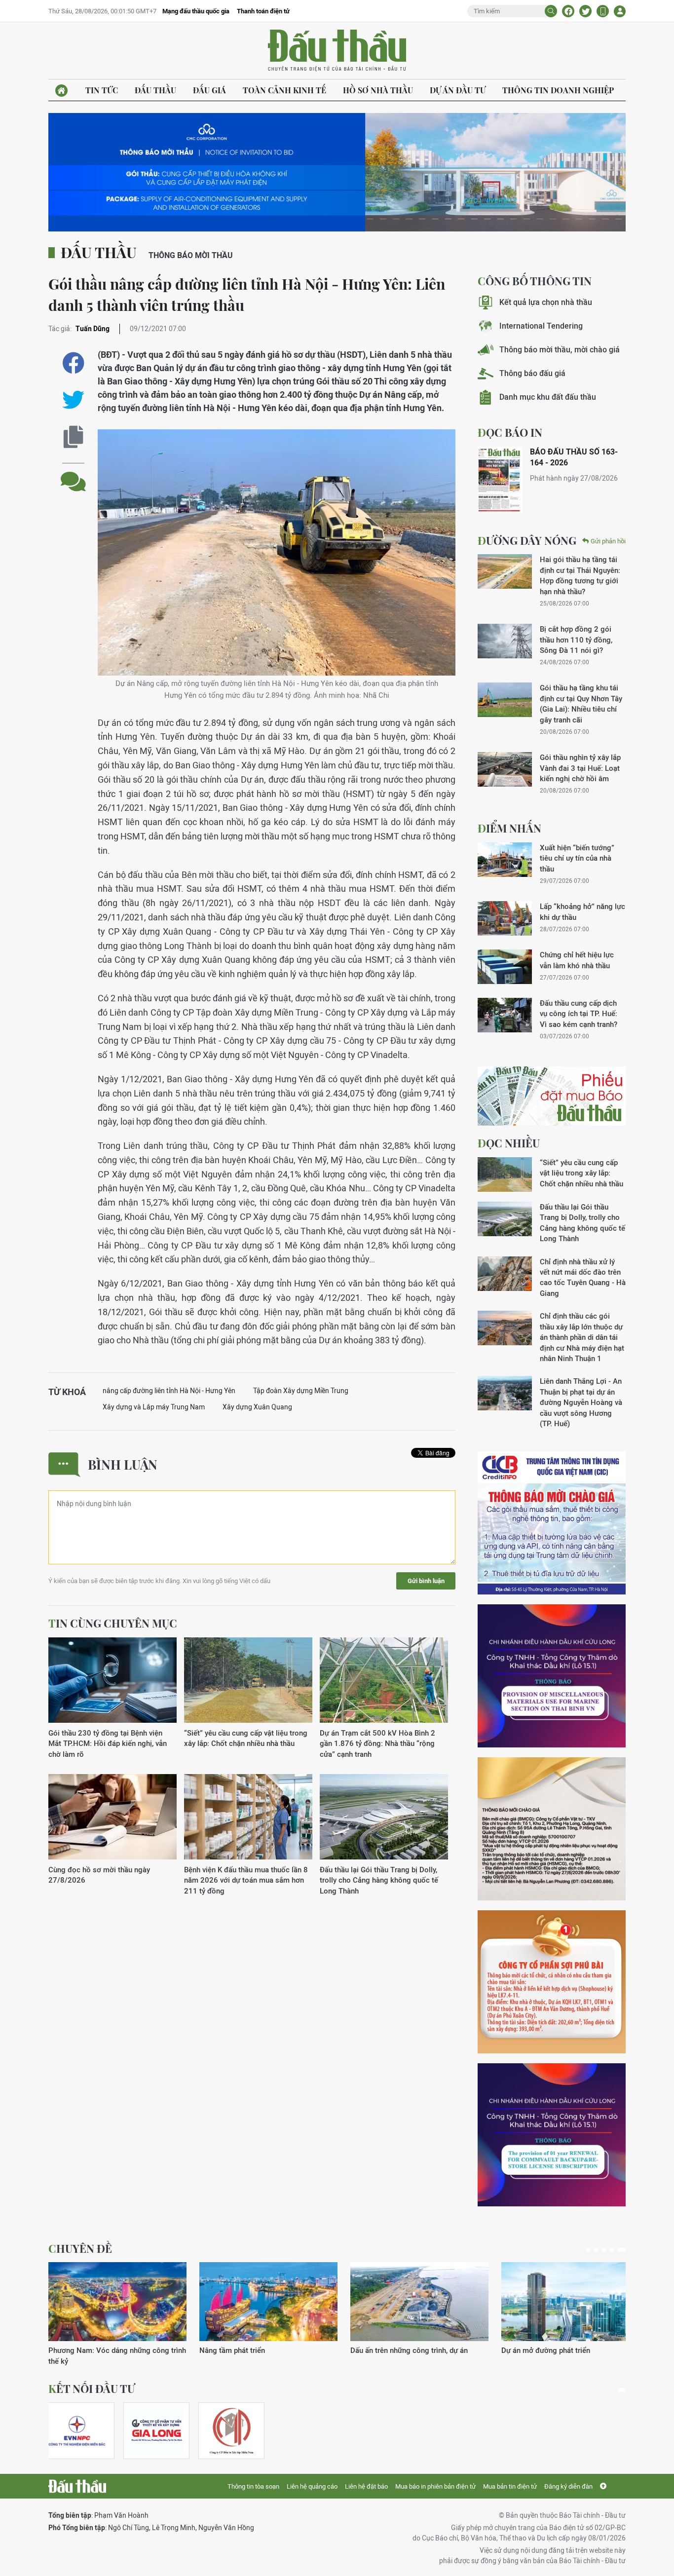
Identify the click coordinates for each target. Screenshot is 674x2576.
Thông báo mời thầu (191, 255)
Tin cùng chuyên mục (113, 1623)
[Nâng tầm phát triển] (268, 2302)
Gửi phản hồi (608, 541)
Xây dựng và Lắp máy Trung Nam (154, 1407)
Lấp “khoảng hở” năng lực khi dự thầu (582, 911)
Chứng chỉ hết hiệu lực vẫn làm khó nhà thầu (577, 960)
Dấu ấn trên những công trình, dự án (409, 2350)
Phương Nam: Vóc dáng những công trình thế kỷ (117, 2355)
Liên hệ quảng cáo (312, 2486)
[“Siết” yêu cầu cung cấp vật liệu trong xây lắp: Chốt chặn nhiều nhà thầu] (248, 1681)
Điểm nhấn (509, 828)
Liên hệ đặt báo (366, 2486)
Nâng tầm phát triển (232, 2350)
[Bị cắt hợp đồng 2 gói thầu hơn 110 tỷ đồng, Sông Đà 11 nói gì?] (505, 641)
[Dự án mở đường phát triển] (570, 2302)
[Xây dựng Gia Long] (156, 2431)
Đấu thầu (155, 90)
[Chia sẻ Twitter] (585, 11)
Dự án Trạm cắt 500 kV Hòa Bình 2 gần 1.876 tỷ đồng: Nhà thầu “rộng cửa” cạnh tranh (377, 1743)
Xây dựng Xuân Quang (257, 1407)
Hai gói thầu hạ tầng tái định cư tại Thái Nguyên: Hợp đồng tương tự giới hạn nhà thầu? (580, 575)
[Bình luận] (73, 474)
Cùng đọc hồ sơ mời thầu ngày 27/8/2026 (99, 1875)
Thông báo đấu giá (532, 373)
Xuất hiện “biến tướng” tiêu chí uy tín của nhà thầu (577, 858)
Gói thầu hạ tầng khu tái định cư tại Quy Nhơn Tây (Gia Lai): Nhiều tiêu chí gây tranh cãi (581, 703)
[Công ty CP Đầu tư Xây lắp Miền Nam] (231, 2431)
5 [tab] (622, 2250)
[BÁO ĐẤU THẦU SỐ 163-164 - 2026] (500, 480)
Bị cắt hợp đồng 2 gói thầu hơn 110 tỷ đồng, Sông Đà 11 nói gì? (576, 640)
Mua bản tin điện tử (510, 2486)
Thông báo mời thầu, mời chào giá (560, 350)
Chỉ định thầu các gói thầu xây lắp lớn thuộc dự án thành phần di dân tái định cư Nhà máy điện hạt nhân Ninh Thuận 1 (582, 1337)
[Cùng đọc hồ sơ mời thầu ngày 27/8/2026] (112, 1817)
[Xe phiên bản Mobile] (603, 11)
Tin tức (102, 90)
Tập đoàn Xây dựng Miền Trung (301, 1391)
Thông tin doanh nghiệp (558, 90)
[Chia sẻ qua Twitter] (73, 400)
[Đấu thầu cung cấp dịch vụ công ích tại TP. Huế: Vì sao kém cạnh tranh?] (505, 1015)
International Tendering (541, 326)
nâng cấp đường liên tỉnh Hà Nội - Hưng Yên (169, 1391)
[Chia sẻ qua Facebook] (73, 363)
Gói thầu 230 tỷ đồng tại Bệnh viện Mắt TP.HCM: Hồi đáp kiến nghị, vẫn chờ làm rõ (108, 1743)
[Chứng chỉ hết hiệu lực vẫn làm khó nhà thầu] (505, 967)
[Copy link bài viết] (73, 437)
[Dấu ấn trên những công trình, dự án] (419, 2302)
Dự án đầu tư (458, 90)
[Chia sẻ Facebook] (568, 11)
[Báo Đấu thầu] (77, 2486)
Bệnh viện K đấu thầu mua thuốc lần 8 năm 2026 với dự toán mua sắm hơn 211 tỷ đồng (246, 1880)
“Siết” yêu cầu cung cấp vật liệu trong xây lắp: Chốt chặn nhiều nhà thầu (246, 1738)
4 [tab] (612, 2250)
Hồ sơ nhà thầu (378, 90)
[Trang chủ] (61, 91)
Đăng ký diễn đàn (568, 2486)
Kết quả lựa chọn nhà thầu (546, 302)
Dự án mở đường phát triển (546, 2350)
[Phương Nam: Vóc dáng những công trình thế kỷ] (117, 2302)
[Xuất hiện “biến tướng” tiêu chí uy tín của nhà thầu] (505, 860)
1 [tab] (588, 2250)
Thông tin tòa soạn (253, 2486)
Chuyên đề (80, 2248)
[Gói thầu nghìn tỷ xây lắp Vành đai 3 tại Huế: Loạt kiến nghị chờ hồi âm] (505, 769)
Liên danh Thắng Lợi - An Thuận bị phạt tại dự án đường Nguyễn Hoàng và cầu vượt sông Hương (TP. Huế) (581, 1402)
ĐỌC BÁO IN (510, 432)
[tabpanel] (117, 2314)
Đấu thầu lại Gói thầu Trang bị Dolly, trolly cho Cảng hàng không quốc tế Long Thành (379, 1880)
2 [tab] (596, 2250)
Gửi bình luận (426, 1581)
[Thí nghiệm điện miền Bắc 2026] (77, 2431)
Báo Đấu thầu (337, 51)
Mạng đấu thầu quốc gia (196, 11)
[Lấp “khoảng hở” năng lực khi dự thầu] (505, 918)
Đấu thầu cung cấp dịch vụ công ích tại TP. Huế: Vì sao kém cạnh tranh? (579, 1014)
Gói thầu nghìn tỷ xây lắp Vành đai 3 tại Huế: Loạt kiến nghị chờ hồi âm (580, 768)
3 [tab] (604, 2250)
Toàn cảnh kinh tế (284, 90)
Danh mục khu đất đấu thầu (548, 397)
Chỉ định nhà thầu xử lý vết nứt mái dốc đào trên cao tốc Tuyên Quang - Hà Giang (583, 1277)
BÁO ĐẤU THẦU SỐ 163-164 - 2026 (574, 457)
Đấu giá (209, 90)
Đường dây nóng (527, 540)
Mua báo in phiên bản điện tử (435, 2486)
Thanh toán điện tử (263, 11)
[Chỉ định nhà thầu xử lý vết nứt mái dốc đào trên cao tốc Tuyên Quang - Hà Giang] (505, 1274)
